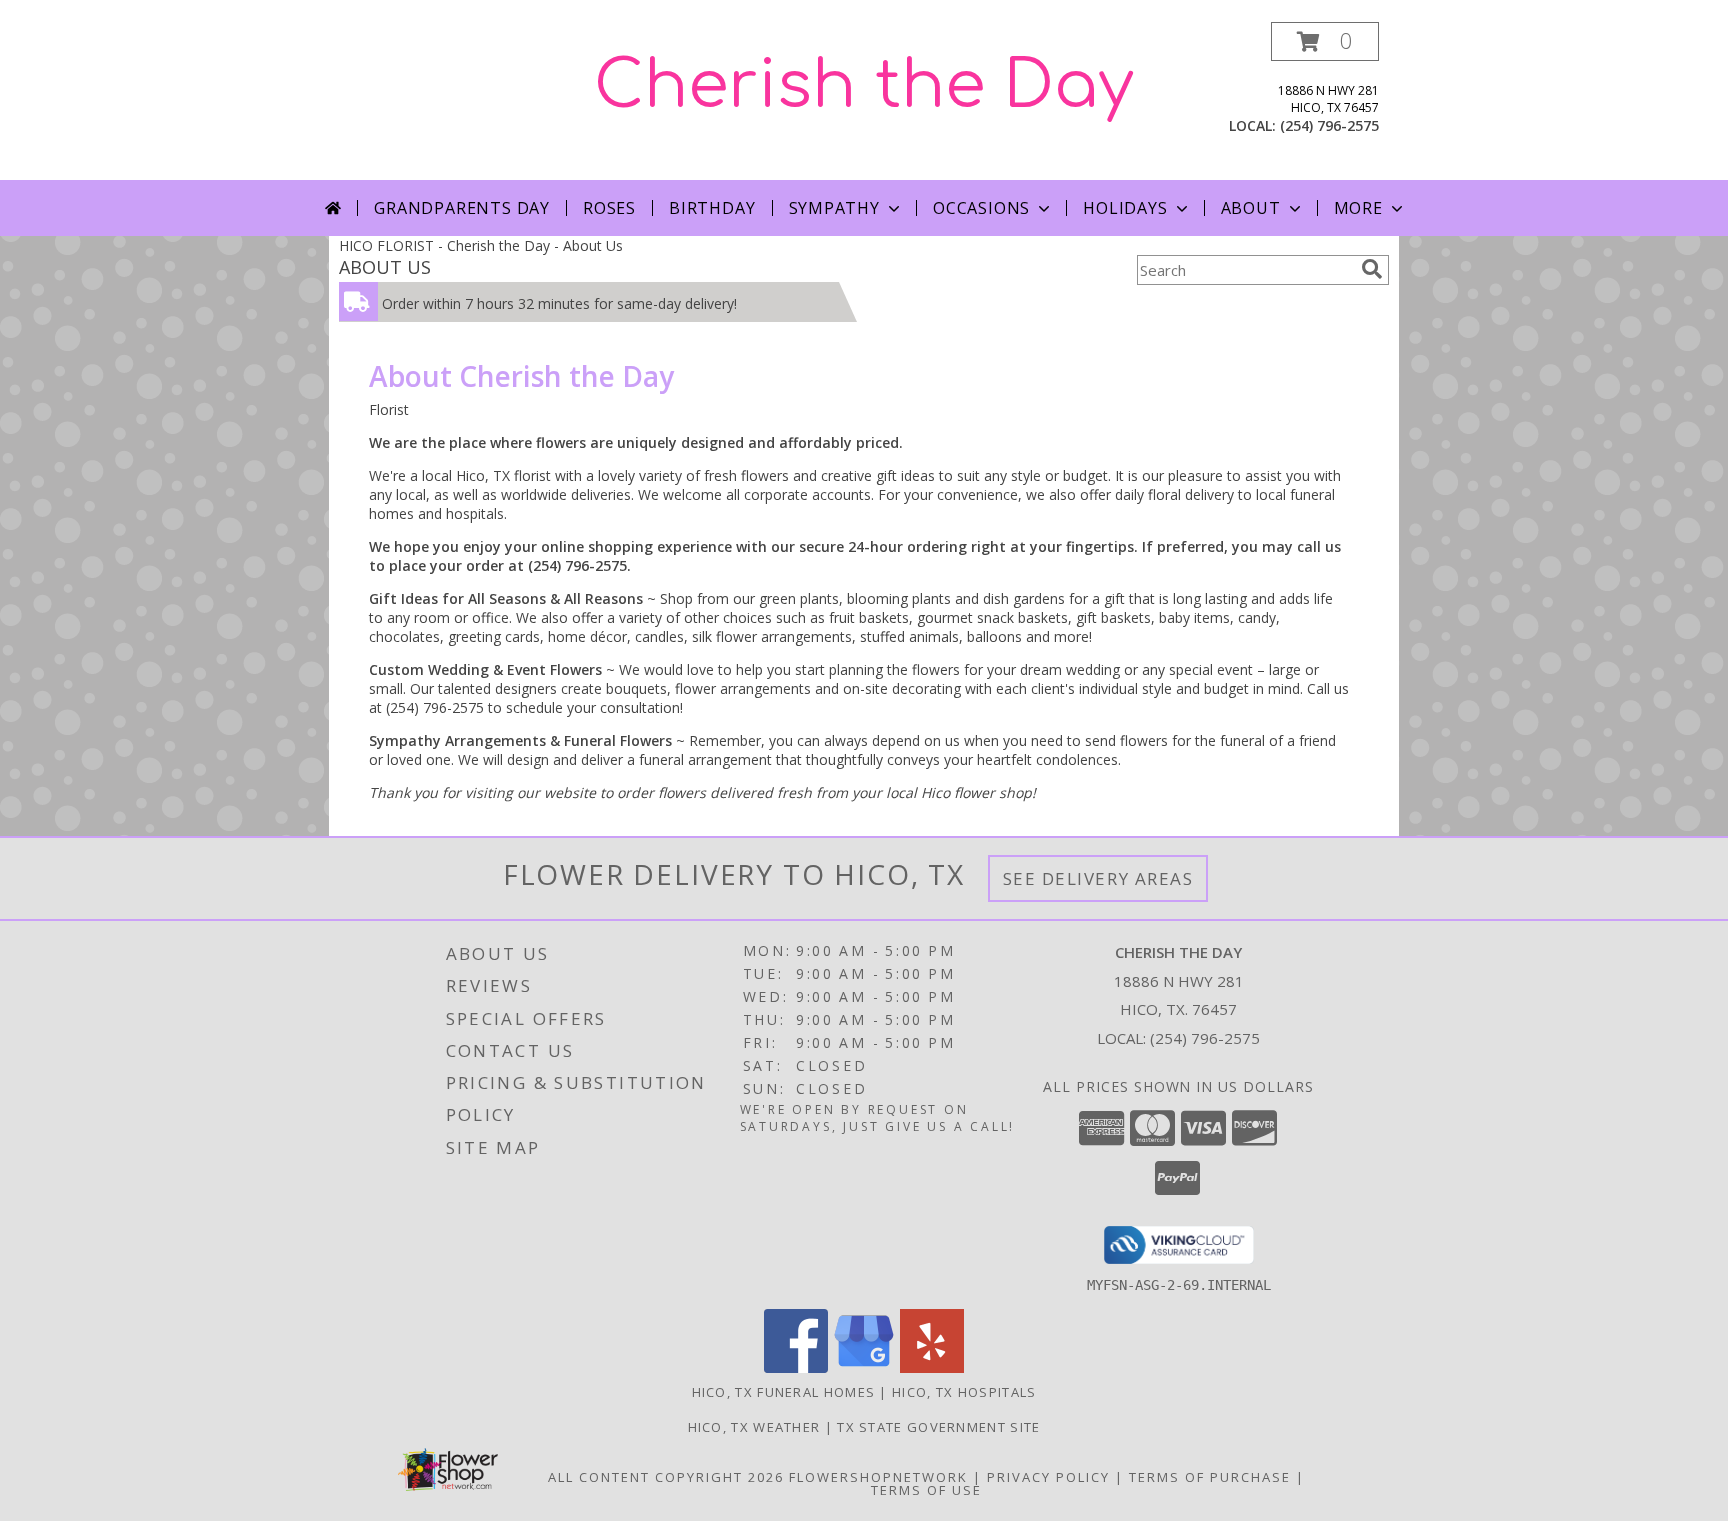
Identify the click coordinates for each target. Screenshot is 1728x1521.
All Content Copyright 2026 (666, 1477)
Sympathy (834, 208)
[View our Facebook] (796, 1367)
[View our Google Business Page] (864, 1367)
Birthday (712, 208)
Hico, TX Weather (754, 1427)
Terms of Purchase (1210, 1477)
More (1358, 208)
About (1251, 208)
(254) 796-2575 (1329, 125)
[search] (1372, 269)
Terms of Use (926, 1490)
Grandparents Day (462, 208)
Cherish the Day (864, 86)
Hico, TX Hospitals (964, 1392)
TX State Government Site (938, 1427)
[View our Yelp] (932, 1367)
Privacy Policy (1048, 1477)
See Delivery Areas (1098, 878)
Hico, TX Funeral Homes (784, 1392)
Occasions (981, 208)
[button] (1325, 41)
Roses (609, 208)
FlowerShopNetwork (878, 1477)
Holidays (1125, 208)
